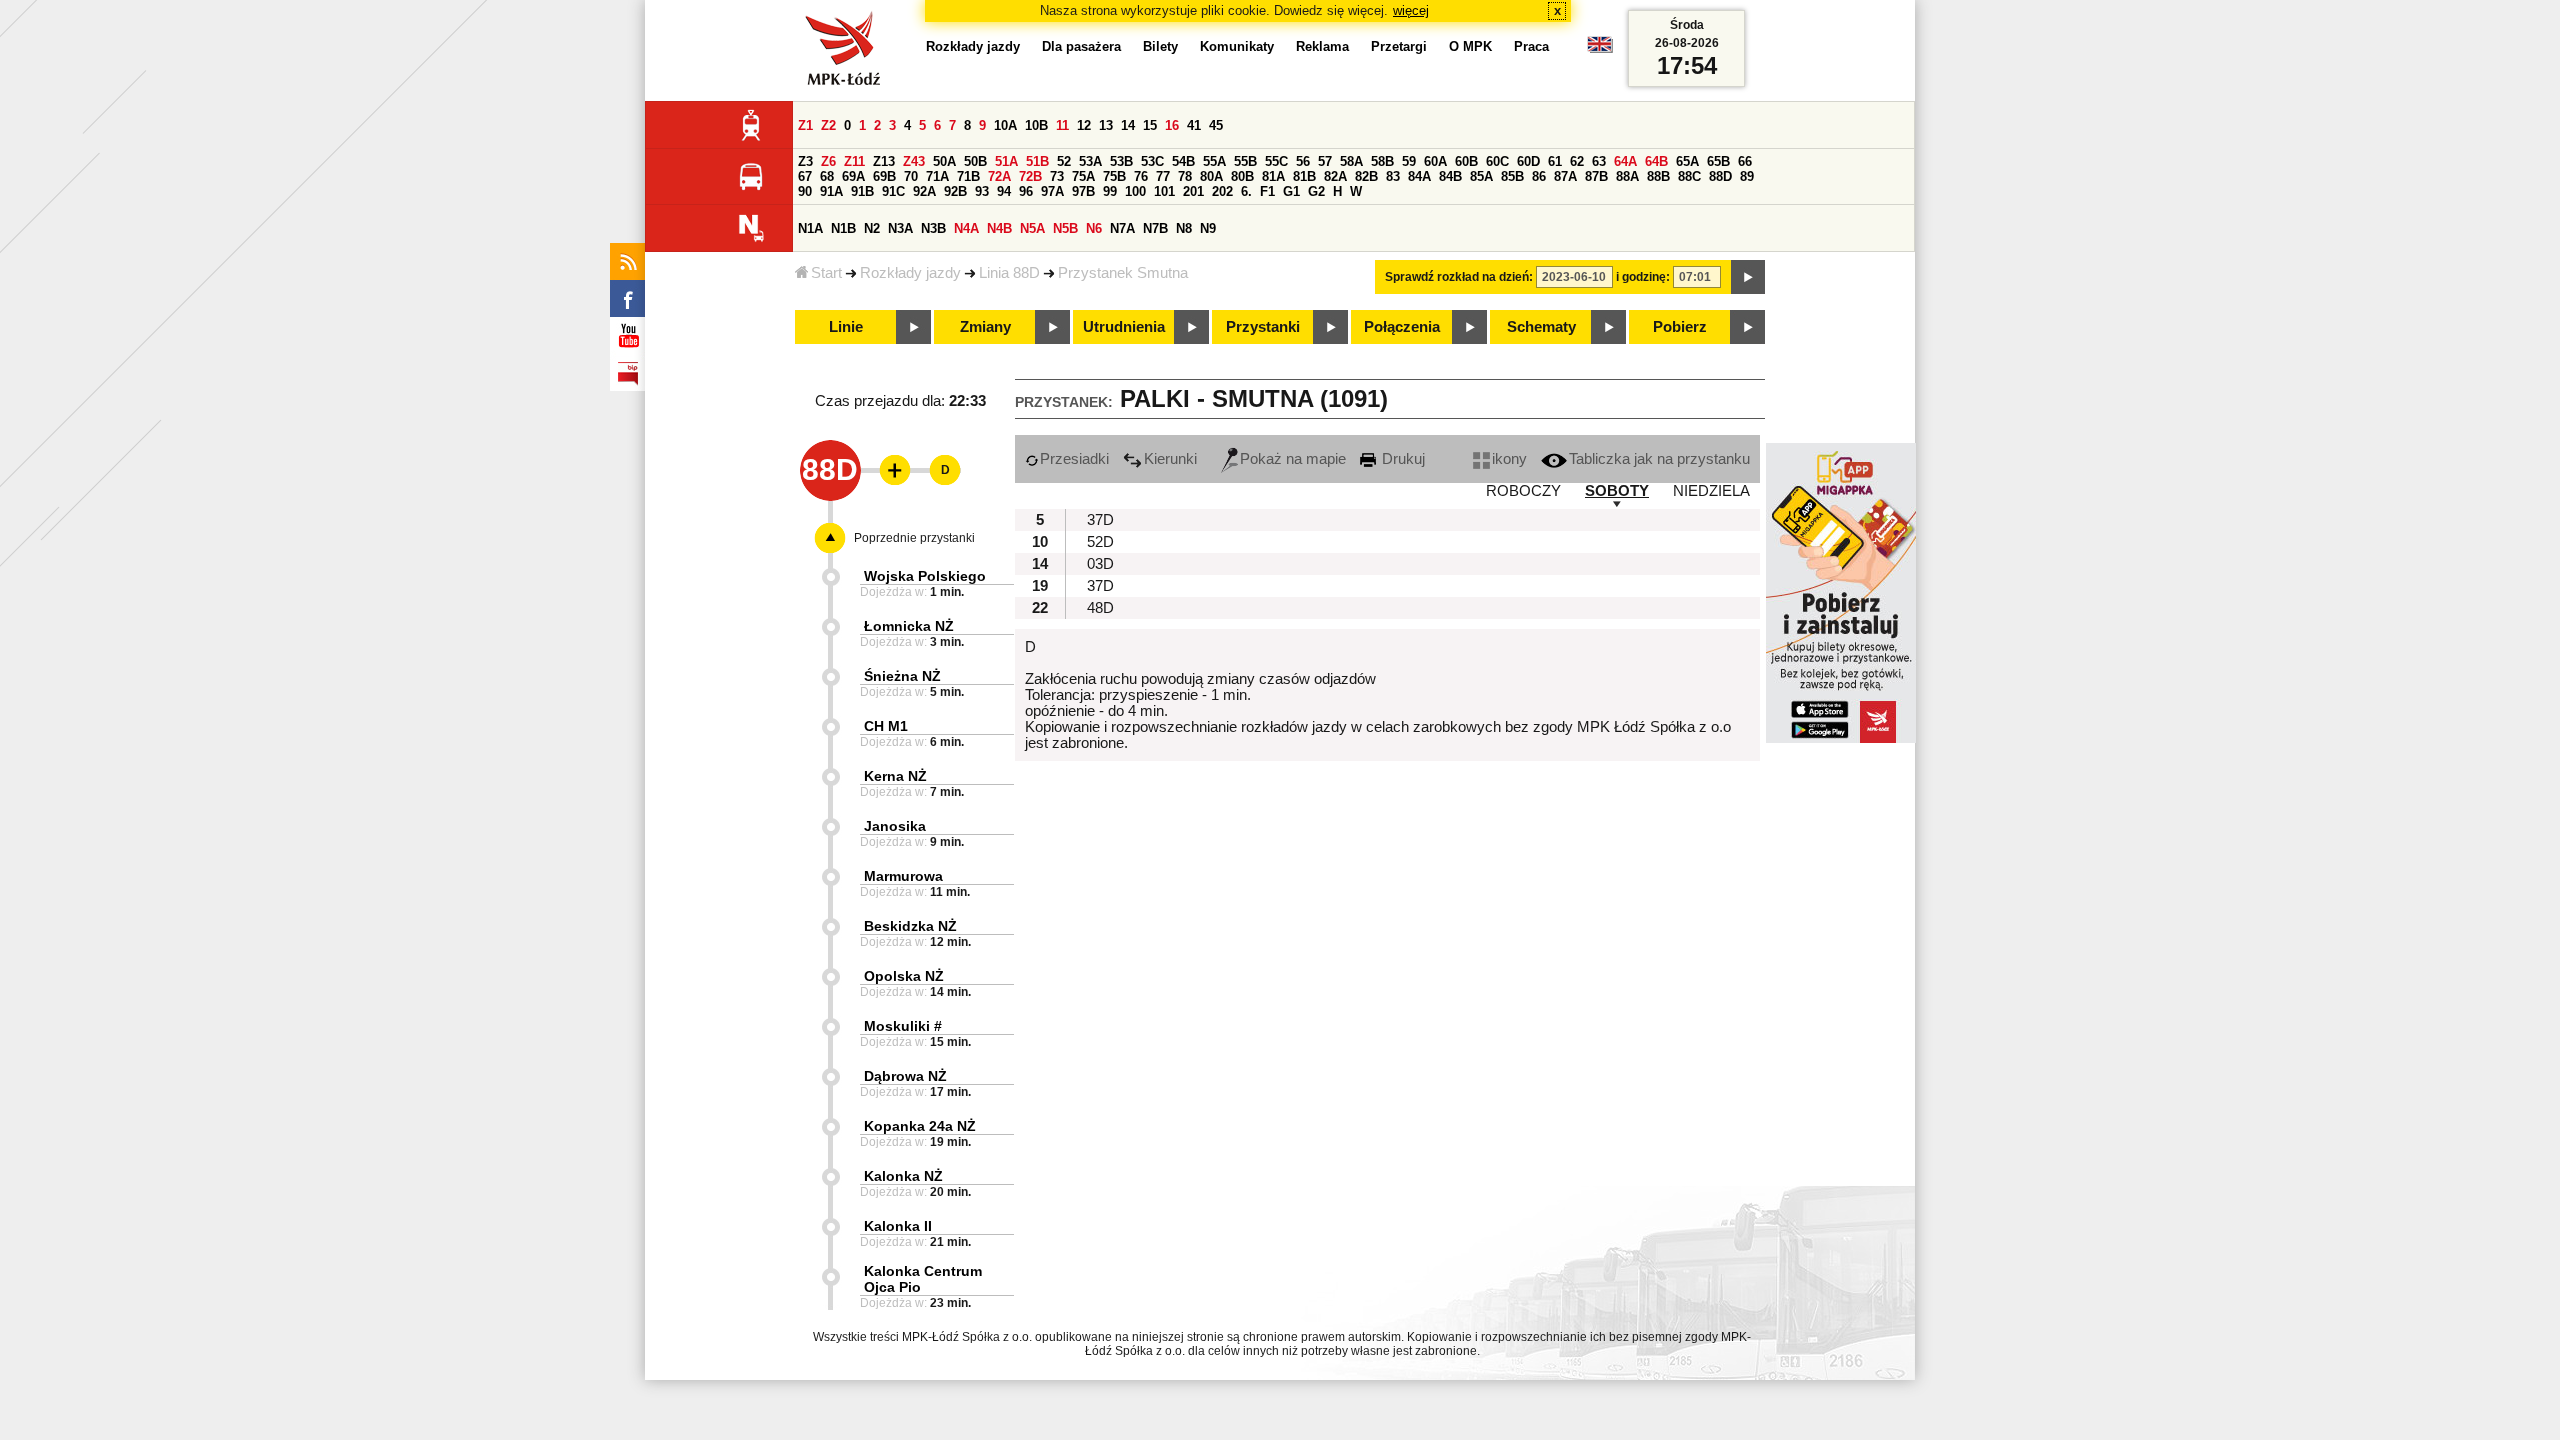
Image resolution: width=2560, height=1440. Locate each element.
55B (1245, 161)
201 (1193, 191)
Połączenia (1402, 327)
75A (1083, 176)
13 (1106, 125)
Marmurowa (903, 876)
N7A (1122, 228)
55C (1276, 161)
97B (1083, 191)
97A (1052, 191)
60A (1435, 161)
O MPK (1470, 46)
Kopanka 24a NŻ (920, 1126)
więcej (1411, 10)
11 (1062, 125)
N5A (1032, 228)
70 (911, 176)
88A (1627, 176)
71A (937, 176)
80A (1211, 176)
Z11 (854, 161)
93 (982, 191)
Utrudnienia (1124, 327)
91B (862, 191)
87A (1565, 176)
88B (1658, 176)
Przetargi (1399, 46)
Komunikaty (1237, 46)
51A (1006, 161)
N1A (810, 228)
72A (999, 176)
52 (1064, 161)
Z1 (805, 125)
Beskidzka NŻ (910, 926)
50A (944, 161)
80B (1242, 176)
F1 (1267, 191)
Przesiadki (1074, 459)
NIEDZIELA (1711, 491)
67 (805, 176)
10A (1005, 125)
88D (1720, 176)
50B (975, 161)
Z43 (914, 161)
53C (1152, 161)
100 (1135, 191)
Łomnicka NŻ (909, 626)
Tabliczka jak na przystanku (1659, 459)
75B (1114, 176)
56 (1303, 161)
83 (1393, 176)
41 (1194, 125)
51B (1037, 161)
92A (924, 191)
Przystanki (1263, 327)
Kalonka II (898, 1226)
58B (1382, 161)
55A (1214, 161)
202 (1222, 191)
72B (1030, 176)
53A (1090, 161)
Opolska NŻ (904, 976)
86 (1539, 176)
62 (1577, 161)
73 (1057, 176)
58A (1351, 161)
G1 (1291, 191)
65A (1687, 161)
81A (1273, 176)
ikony (1509, 459)
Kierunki (1170, 459)
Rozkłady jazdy (910, 273)
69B (884, 176)
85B (1512, 176)
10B (1036, 125)
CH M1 (886, 726)
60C (1497, 161)
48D (1100, 608)
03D (1100, 564)
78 (1185, 176)
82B (1366, 176)
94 (1004, 191)
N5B (1065, 228)
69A (853, 176)
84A (1419, 176)
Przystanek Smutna (1123, 273)
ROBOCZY (1523, 491)
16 (1172, 125)
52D (1100, 542)
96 (1026, 191)
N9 (1208, 228)
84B (1450, 176)
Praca (1531, 46)
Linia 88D (1009, 273)
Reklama (1322, 46)
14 (1128, 125)
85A (1481, 176)
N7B (1155, 228)
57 (1325, 161)
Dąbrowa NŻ (905, 1076)
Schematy (1541, 327)
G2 (1316, 191)
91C (893, 191)
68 (827, 176)
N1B (843, 228)
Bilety (1160, 46)
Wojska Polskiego (925, 576)
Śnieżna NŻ (902, 676)
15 (1150, 125)
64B (1656, 161)
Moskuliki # (903, 1026)
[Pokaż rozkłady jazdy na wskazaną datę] (1748, 277)
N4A (966, 228)
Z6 (828, 161)
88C (1689, 176)
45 (1216, 125)
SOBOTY (1617, 491)
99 (1110, 191)
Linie (846, 327)
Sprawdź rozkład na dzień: (1459, 277)
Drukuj (1401, 459)
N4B (999, 228)
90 (805, 191)
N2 (872, 228)
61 (1555, 161)
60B (1466, 161)
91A (831, 191)
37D (1100, 520)
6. (1246, 191)
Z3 (805, 161)
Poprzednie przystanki (914, 538)
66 (1745, 161)
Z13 (884, 161)
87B (1596, 176)
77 (1163, 176)
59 (1409, 161)
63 (1599, 161)
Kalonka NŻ (903, 1176)
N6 (1094, 228)
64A (1625, 161)
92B (955, 191)
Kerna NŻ (895, 776)
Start (826, 273)
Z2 (828, 125)
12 (1084, 125)
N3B (933, 228)
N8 (1184, 228)
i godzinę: (1643, 277)
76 (1141, 176)
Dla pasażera (1081, 46)
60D (1528, 161)
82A (1335, 176)
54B (1183, 161)
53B (1121, 161)
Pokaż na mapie (1293, 459)
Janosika (895, 826)
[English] (1600, 49)
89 (1747, 176)
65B (1718, 161)
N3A (900, 228)
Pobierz (1680, 327)
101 (1164, 191)
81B (1304, 176)
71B (968, 176)
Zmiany (985, 327)
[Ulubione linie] (889, 470)
